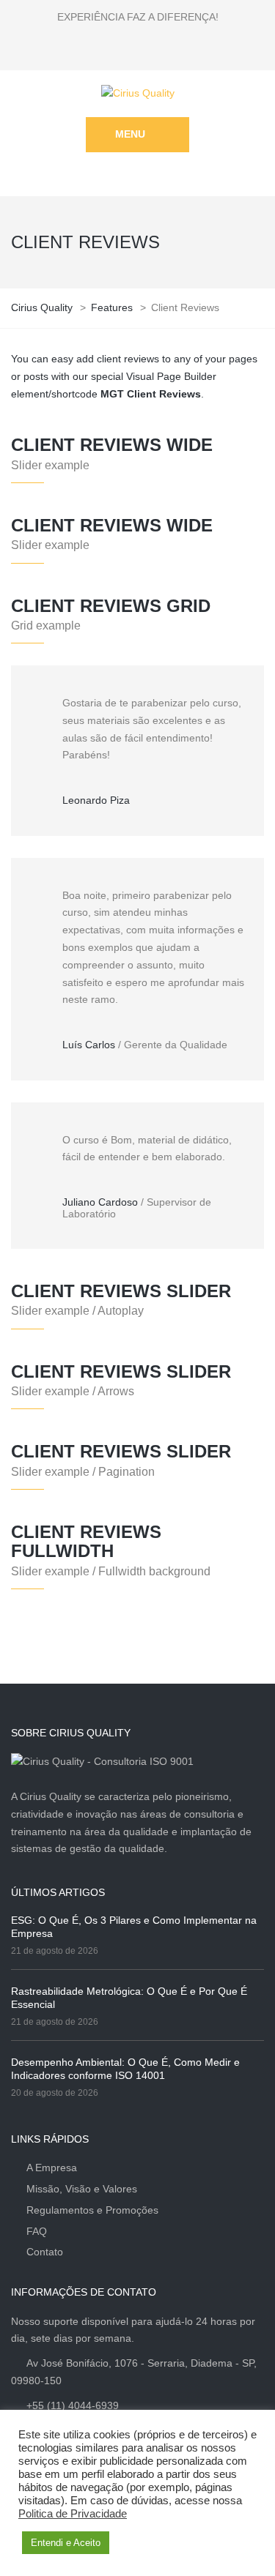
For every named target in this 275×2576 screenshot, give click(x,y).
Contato (45, 2252)
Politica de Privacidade (73, 2514)
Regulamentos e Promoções (92, 2210)
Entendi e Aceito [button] (66, 2543)
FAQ (37, 2231)
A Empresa (52, 2168)
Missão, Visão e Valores (82, 2189)
